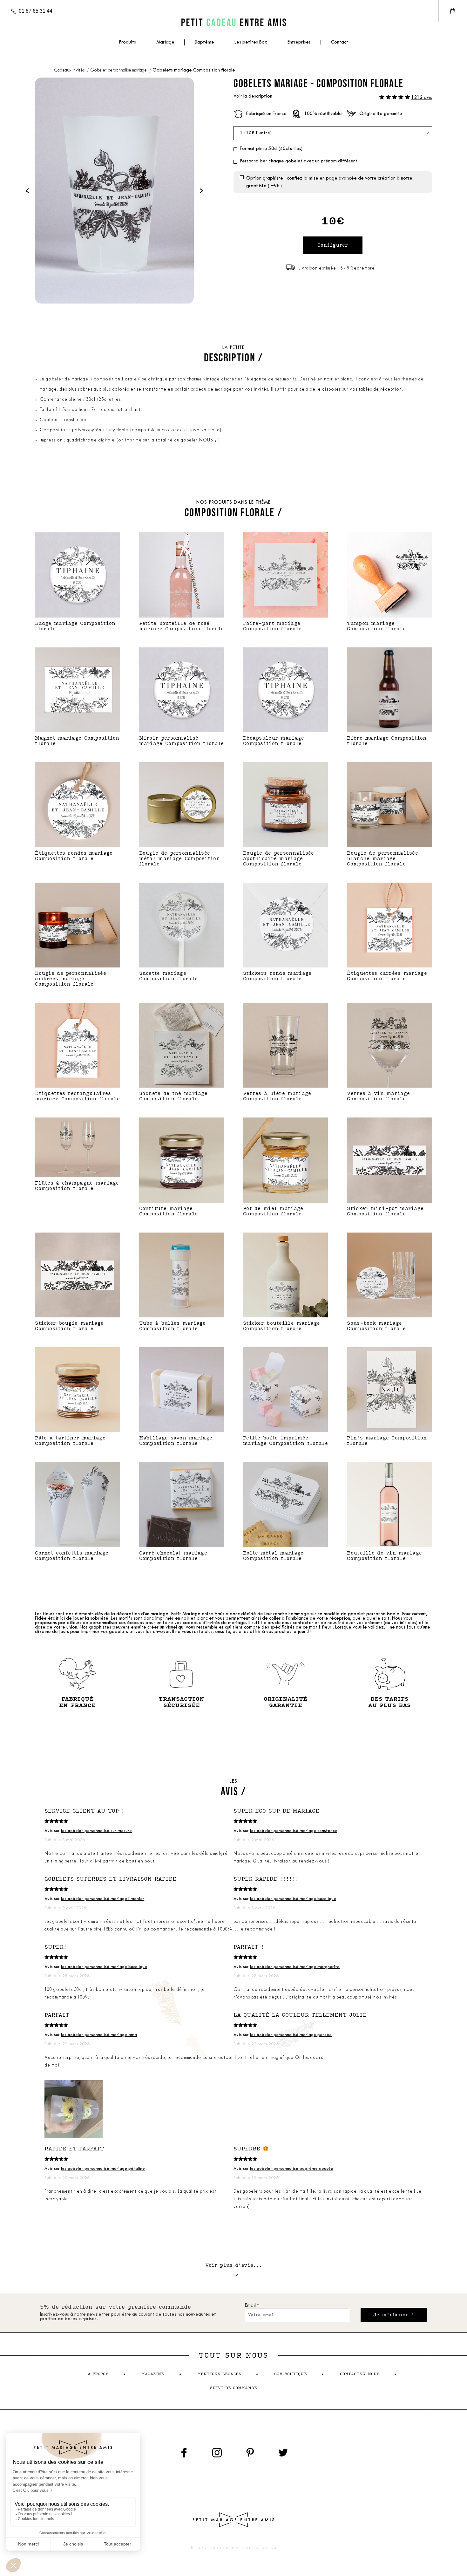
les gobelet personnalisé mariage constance (294, 1831)
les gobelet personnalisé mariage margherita (295, 1967)
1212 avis (422, 98)
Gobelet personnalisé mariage (119, 70)
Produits (127, 42)
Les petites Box (251, 42)
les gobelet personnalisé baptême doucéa (292, 2169)
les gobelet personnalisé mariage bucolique (293, 1899)
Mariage (165, 42)
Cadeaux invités (70, 70)
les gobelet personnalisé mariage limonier (103, 1899)
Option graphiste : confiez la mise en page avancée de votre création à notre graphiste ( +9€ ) (329, 182)
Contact (340, 42)
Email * (252, 2306)
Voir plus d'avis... (234, 2265)
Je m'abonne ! (394, 2315)
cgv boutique (290, 2374)
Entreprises (299, 42)
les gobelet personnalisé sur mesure (96, 1831)
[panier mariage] (453, 11)
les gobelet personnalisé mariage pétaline (103, 2169)
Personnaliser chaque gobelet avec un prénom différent (299, 161)
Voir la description (253, 96)
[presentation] (27, 191)
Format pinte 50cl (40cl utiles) (271, 149)
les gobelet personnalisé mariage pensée (291, 2035)
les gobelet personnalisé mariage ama (99, 2035)
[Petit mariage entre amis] (233, 22)
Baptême (204, 42)
